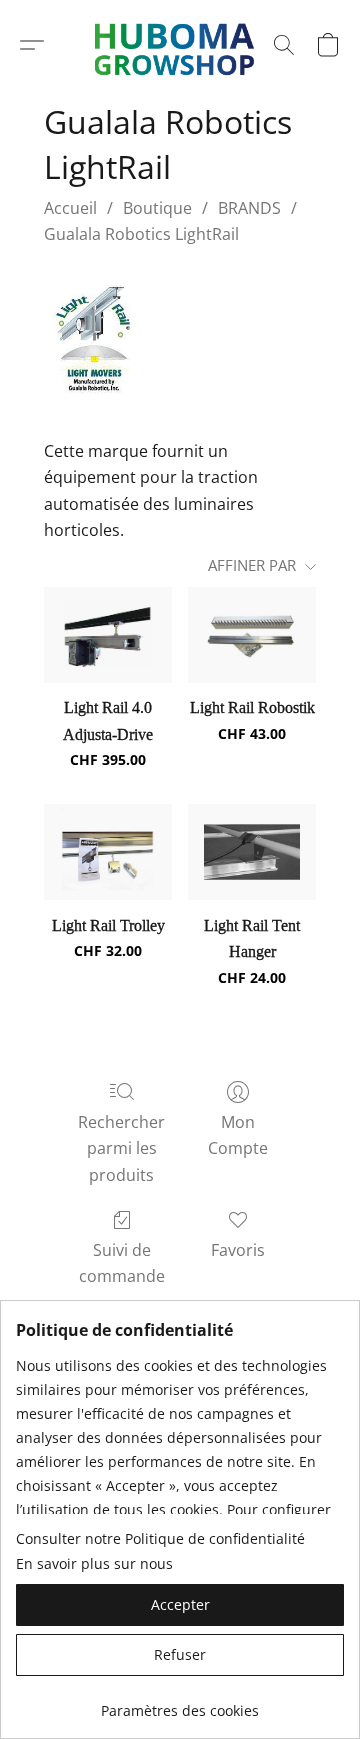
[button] (32, 45)
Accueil (70, 208)
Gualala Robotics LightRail (141, 234)
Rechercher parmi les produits (121, 1148)
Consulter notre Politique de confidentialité (160, 1538)
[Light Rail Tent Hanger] (252, 852)
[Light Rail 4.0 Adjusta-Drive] (108, 635)
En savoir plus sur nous (94, 1563)
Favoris (238, 1250)
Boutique (157, 208)
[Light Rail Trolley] (108, 852)
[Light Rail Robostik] (252, 635)
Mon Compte (238, 1135)
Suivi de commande (122, 1263)
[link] (180, 1703)
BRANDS (249, 208)
